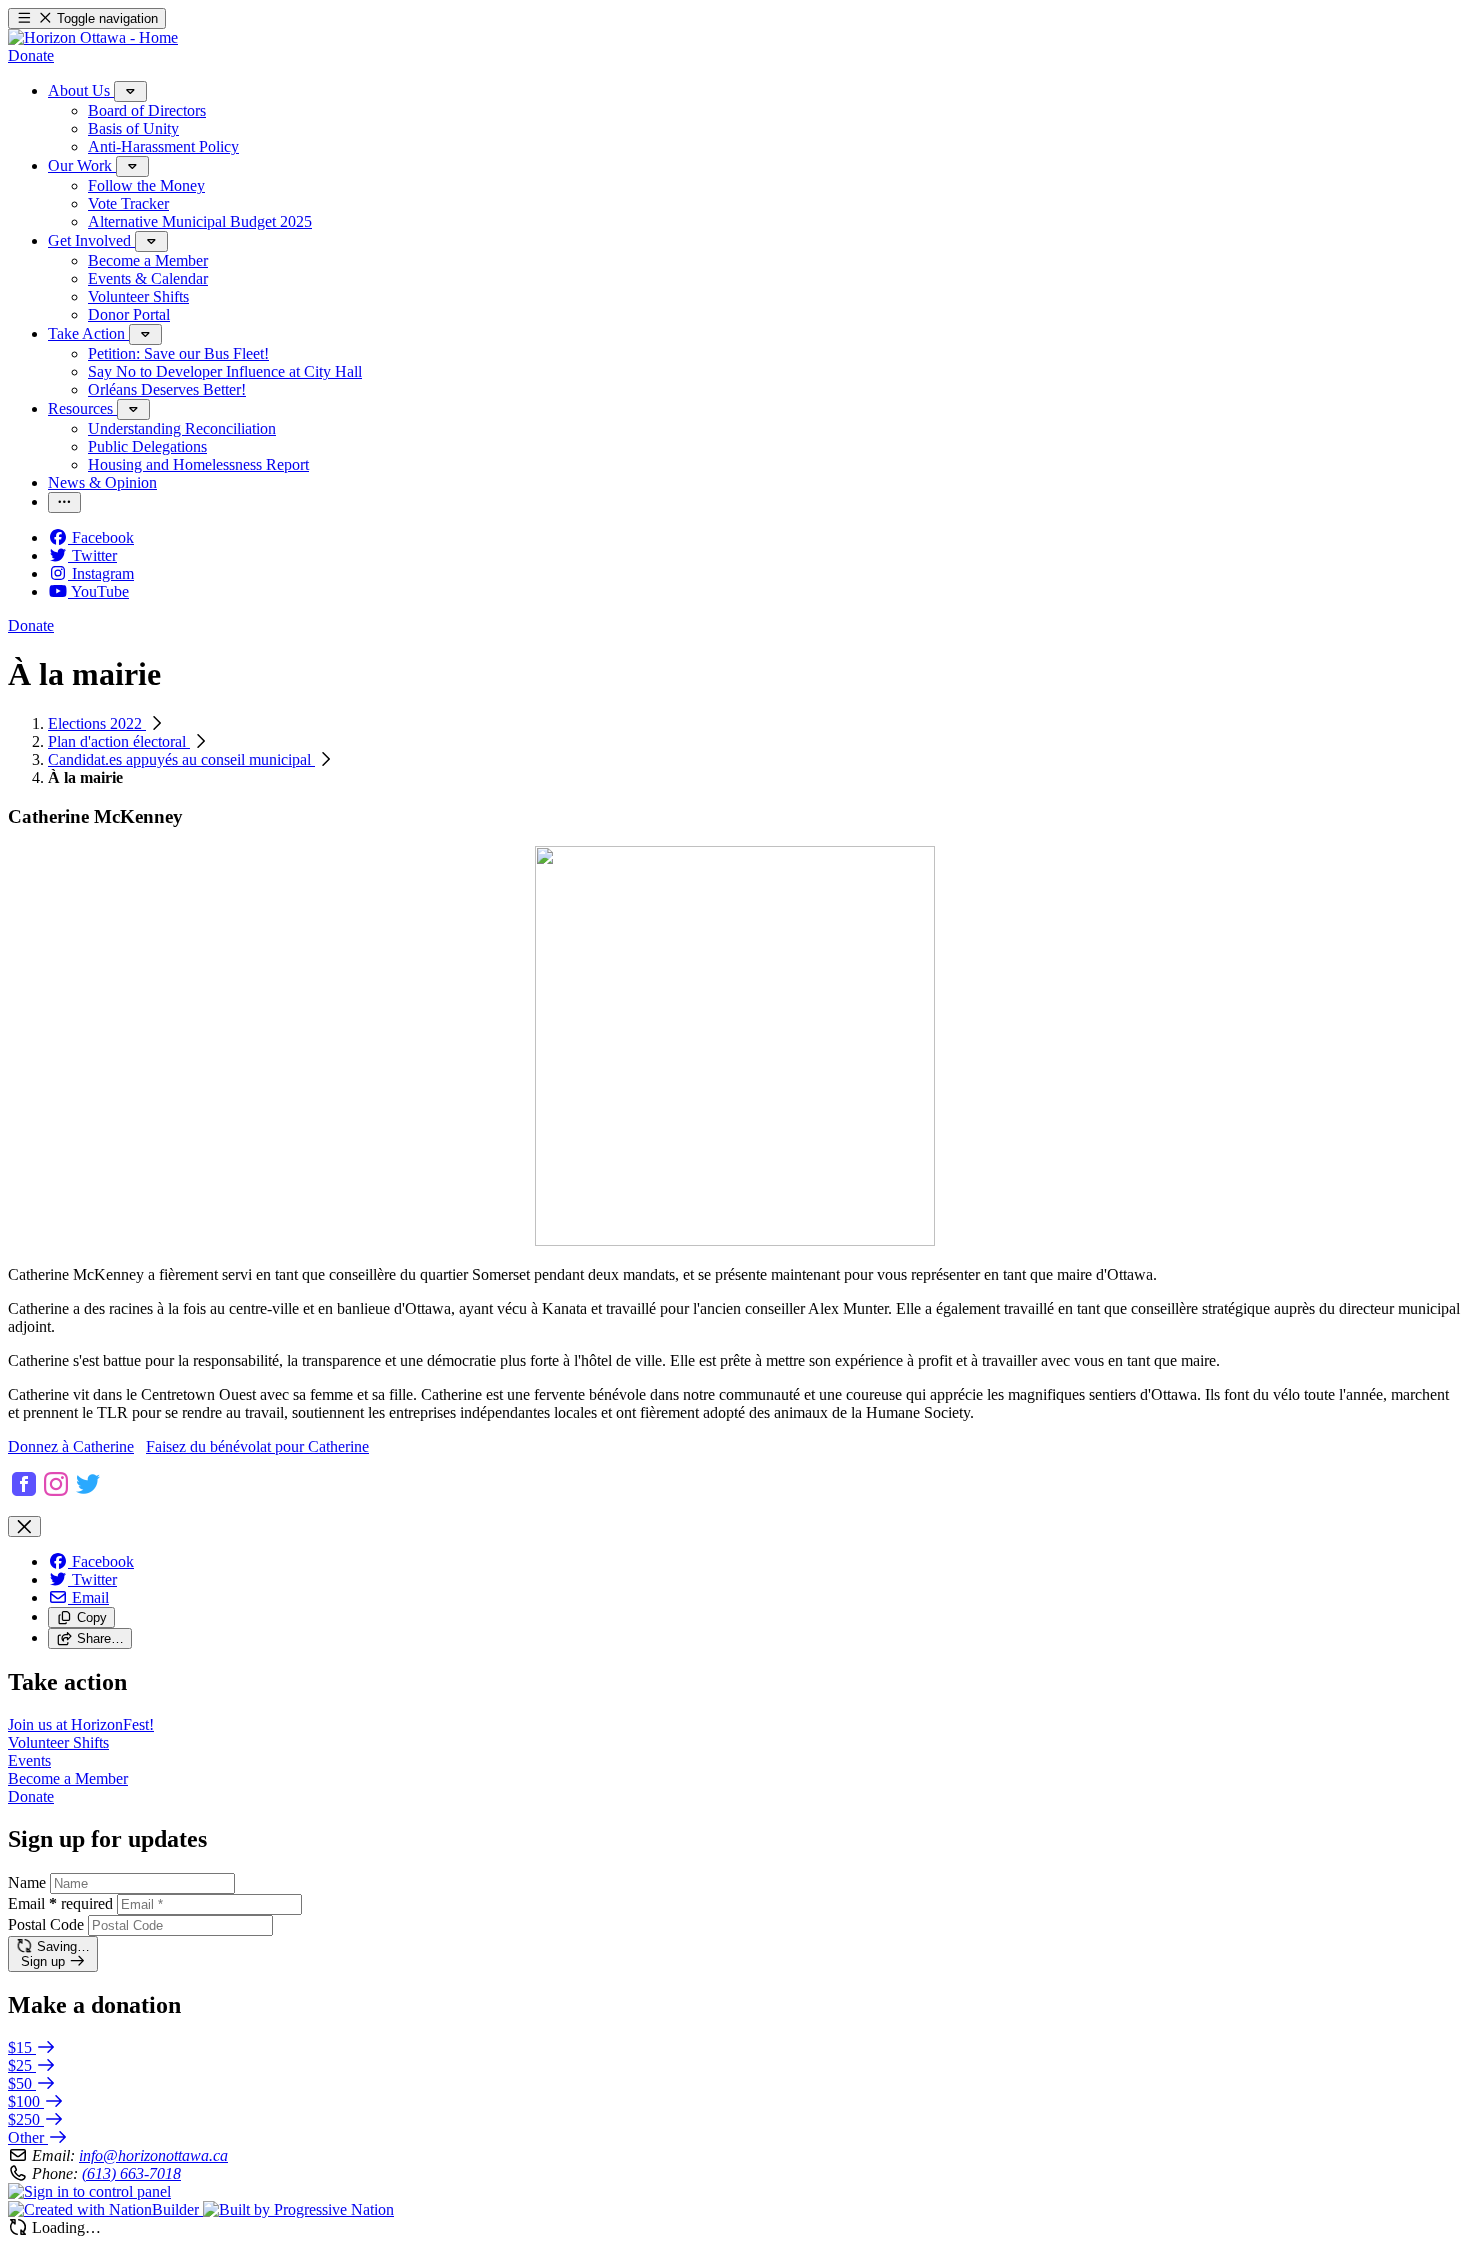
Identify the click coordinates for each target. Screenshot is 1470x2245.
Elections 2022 (97, 723)
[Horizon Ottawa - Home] (93, 37)
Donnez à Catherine (71, 1446)
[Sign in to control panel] (89, 2191)
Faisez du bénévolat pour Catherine (257, 1446)
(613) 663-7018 (131, 2173)
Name (27, 1882)
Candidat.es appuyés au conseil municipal (181, 759)
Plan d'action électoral (119, 741)
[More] (130, 91)
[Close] (24, 1526)
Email (60, 1903)
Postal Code (46, 1924)
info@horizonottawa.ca (153, 2155)
